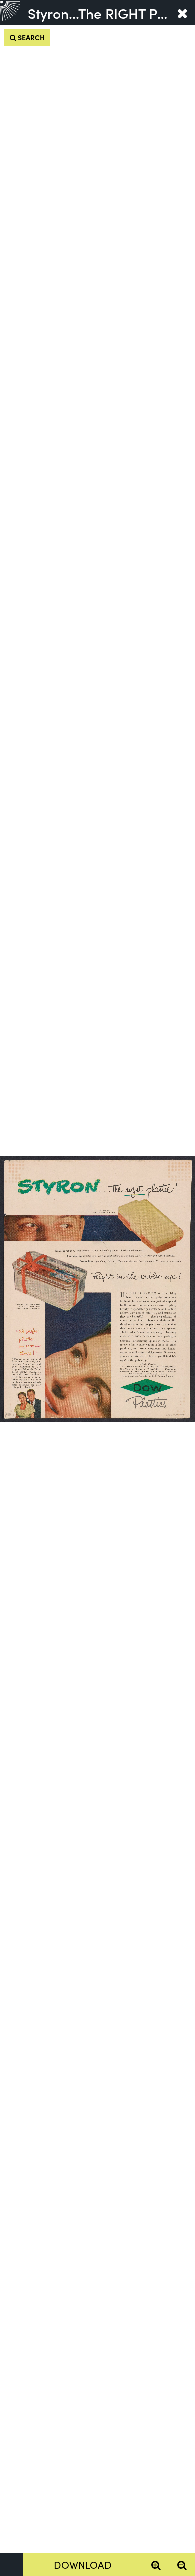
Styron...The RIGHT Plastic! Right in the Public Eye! (99, 13)
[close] (182, 13)
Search (31, 37)
